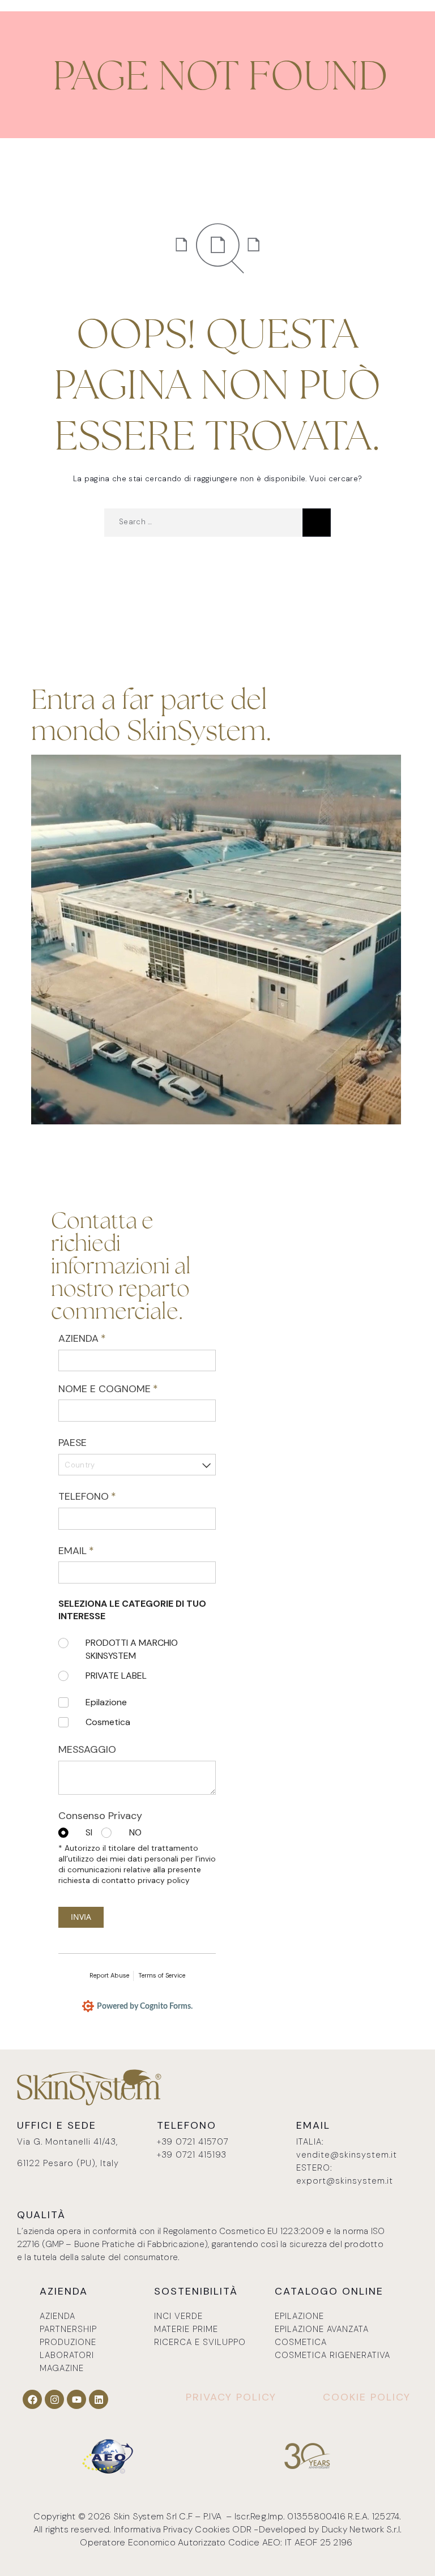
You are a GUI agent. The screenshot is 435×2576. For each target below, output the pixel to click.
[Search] (317, 523)
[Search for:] (203, 523)
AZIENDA (102, 1338)
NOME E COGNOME (128, 1389)
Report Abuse (109, 1975)
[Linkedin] (99, 2399)
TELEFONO (107, 1496)
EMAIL (96, 1551)
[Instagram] (54, 2399)
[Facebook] (32, 2399)
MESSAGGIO (87, 1749)
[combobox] (137, 1465)
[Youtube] (76, 2399)
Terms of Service (162, 1975)
